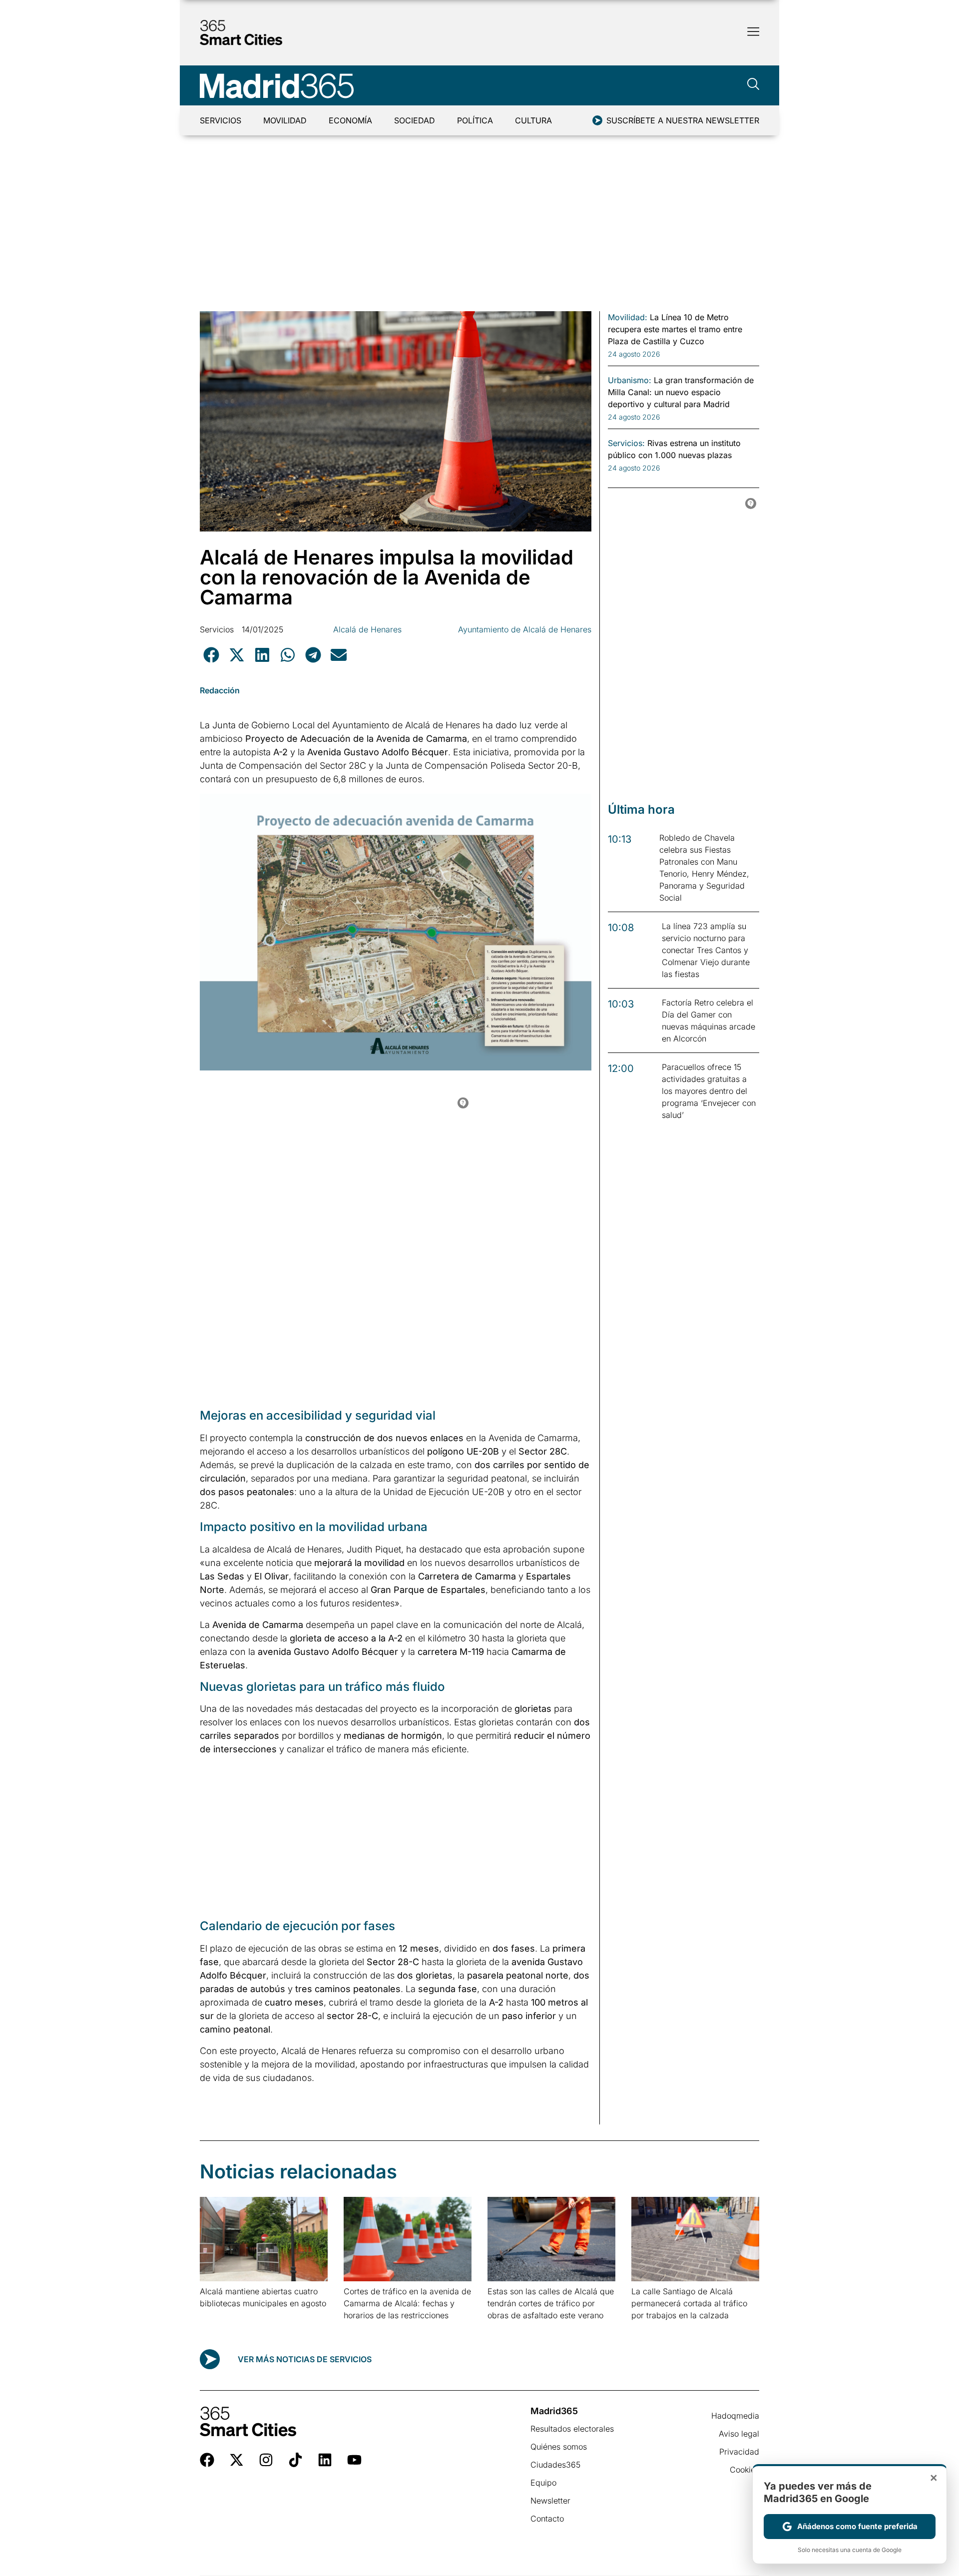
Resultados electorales (572, 2429)
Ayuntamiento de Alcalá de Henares (525, 629)
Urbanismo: (630, 380)
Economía (350, 120)
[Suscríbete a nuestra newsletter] (597, 120)
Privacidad (739, 2452)
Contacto (547, 2519)
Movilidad (285, 120)
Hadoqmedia (735, 2416)
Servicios (221, 120)
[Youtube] (354, 2460)
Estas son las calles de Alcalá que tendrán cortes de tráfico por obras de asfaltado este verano (551, 2303)
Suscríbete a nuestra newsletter (683, 120)
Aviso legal (739, 2434)
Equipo (543, 2483)
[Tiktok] (295, 2460)
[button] (211, 655)
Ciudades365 (555, 2465)
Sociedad (415, 120)
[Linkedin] (325, 2460)
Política (475, 120)
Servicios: (626, 443)
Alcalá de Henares (367, 629)
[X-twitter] (237, 2460)
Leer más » (216, 2316)
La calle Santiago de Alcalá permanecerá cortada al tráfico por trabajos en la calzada (689, 2303)
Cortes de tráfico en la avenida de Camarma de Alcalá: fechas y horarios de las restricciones (407, 2303)
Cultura (533, 120)
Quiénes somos (559, 2447)
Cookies (744, 2470)
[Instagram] (266, 2460)
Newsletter (550, 2501)
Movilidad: (628, 317)
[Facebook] (207, 2460)
